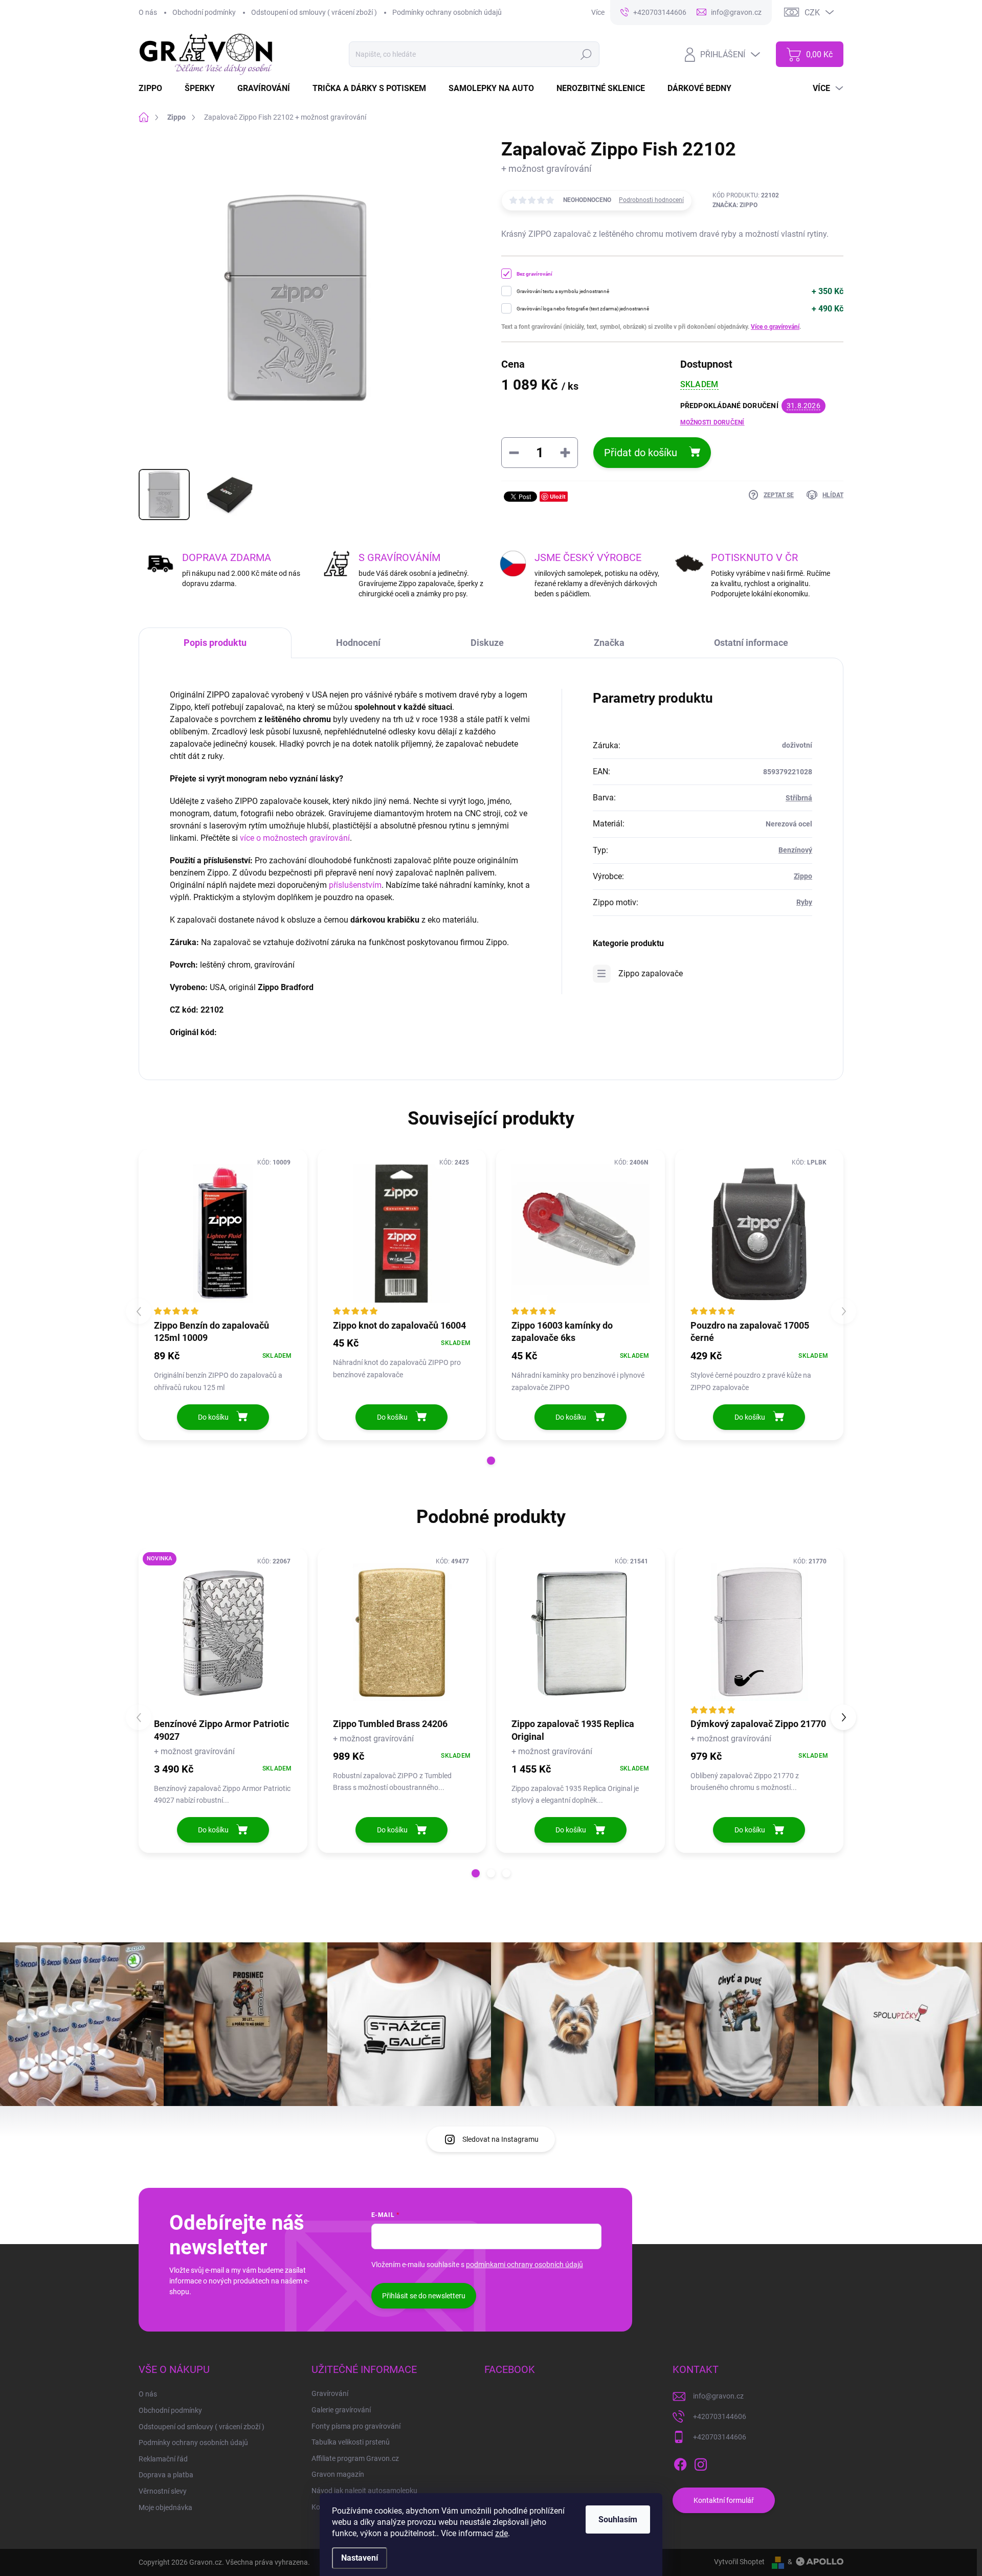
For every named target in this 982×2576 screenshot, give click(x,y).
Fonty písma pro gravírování (356, 2426)
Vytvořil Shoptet (739, 2562)
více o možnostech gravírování (295, 838)
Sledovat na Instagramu (500, 2139)
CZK (812, 13)
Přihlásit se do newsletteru (424, 2296)
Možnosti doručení (712, 422)
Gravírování (330, 2393)
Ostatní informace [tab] (751, 643)
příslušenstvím (355, 885)
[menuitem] (157, 88)
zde (501, 2533)
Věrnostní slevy (163, 2491)
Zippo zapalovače (651, 973)
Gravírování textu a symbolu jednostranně (563, 291)
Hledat (586, 54)
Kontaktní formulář (724, 2500)
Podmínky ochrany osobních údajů (447, 12)
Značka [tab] (609, 643)
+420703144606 (720, 2416)
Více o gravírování (775, 327)
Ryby (804, 902)
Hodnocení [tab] (358, 643)
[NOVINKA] (223, 1632)
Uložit (558, 496)
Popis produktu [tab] (215, 643)
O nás (148, 12)
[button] (491, 1461)
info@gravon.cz (718, 2396)
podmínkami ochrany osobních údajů (525, 2265)
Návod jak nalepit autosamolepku (364, 2491)
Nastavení (360, 2558)
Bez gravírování (534, 274)
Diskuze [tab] (487, 643)
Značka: (735, 205)
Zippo (803, 876)
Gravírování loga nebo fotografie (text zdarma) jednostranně (583, 309)
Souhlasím (618, 2519)
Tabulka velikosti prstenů (351, 2442)
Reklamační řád (163, 2459)
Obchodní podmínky (204, 12)
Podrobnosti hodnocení (651, 200)
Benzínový (795, 850)
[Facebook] (680, 2462)
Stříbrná (799, 798)
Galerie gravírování (341, 2410)
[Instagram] (701, 2462)
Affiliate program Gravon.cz (355, 2458)
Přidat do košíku (641, 453)
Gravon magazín (338, 2474)
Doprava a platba (166, 2475)
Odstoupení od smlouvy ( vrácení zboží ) (314, 12)
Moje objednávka (165, 2507)
